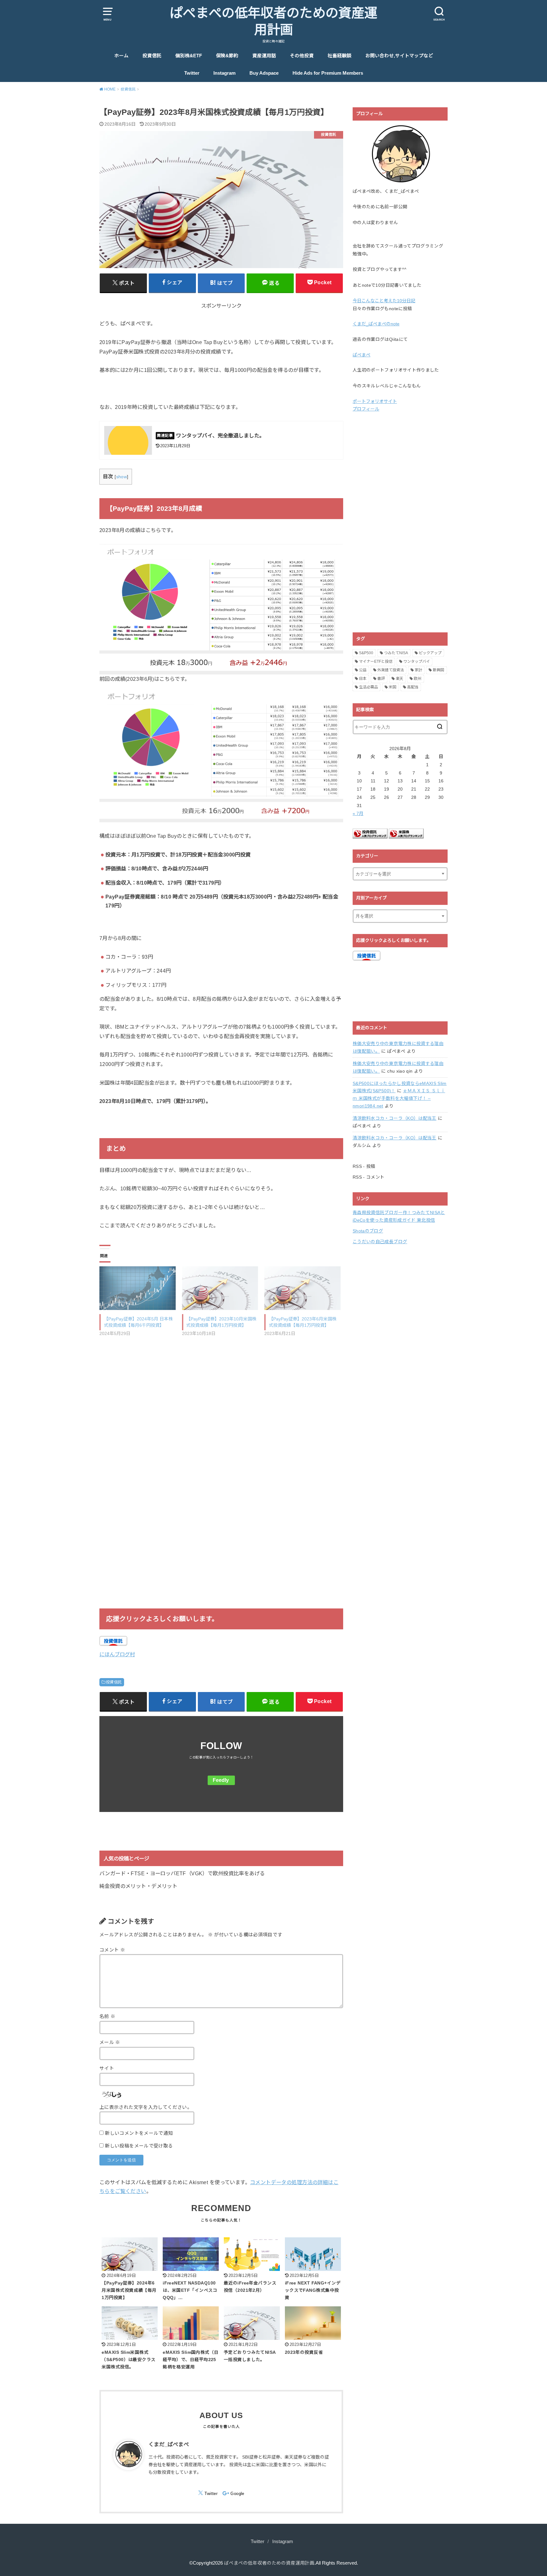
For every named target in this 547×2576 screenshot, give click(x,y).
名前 (107, 2016)
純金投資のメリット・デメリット (138, 1886)
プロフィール (366, 409)
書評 (381, 679)
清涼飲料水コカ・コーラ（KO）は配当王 (395, 1118)
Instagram (224, 73)
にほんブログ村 (117, 1654)
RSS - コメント (369, 1177)
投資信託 (152, 56)
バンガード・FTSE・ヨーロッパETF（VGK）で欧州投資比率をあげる (182, 1873)
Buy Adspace (264, 73)
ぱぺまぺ (362, 355)
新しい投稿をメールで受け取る (139, 2146)
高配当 (413, 687)
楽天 (399, 679)
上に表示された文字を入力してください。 (146, 2107)
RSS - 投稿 (364, 1166)
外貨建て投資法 (391, 670)
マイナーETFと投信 (376, 661)
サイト (107, 2068)
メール (110, 2042)
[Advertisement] (221, 1391)
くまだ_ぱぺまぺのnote (376, 324)
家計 (418, 670)
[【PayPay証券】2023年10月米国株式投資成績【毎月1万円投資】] (220, 1288)
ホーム (121, 56)
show (122, 477)
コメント (112, 1950)
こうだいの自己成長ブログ (380, 1242)
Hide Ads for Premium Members (328, 73)
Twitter (192, 73)
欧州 (418, 679)
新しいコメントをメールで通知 (139, 2133)
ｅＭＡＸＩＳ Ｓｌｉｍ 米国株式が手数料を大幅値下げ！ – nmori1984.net (399, 1098)
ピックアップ (430, 653)
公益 (363, 670)
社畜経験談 (340, 56)
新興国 (438, 670)
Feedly (221, 1780)
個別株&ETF (189, 56)
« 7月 (358, 813)
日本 (363, 679)
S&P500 (366, 653)
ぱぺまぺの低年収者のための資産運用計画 (273, 22)
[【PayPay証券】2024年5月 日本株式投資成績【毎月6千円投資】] (138, 1288)
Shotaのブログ (368, 1231)
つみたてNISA (396, 653)
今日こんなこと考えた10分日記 (384, 301)
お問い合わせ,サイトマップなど (399, 56)
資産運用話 (264, 56)
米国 (393, 687)
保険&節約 (227, 56)
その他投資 (302, 56)
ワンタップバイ (417, 661)
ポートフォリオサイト (375, 401)
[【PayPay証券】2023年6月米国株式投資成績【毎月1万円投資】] (302, 1288)
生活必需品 (368, 687)
